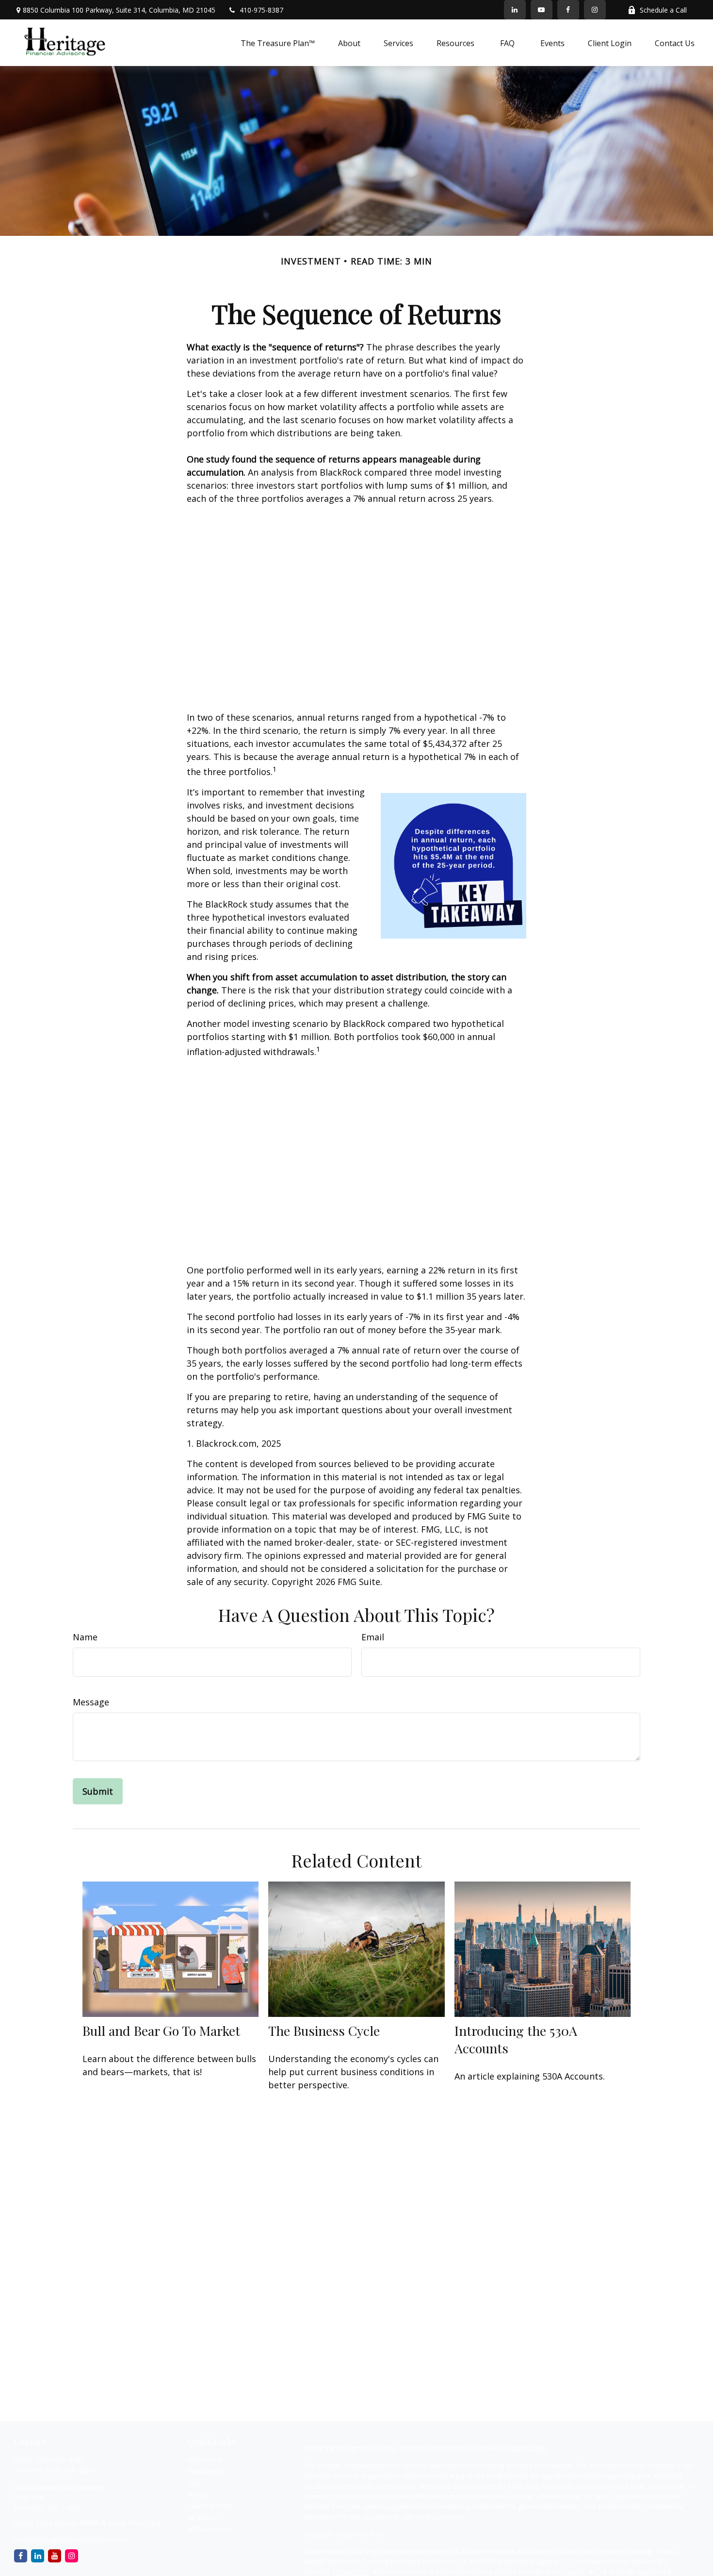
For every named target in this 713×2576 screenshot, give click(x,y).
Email (373, 1637)
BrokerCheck (526, 2448)
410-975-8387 (261, 10)
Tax (194, 2483)
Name (85, 1637)
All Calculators (210, 2529)
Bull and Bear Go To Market (161, 2031)
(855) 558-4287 (69, 2470)
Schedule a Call (663, 10)
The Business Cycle (324, 2031)
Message (91, 1702)
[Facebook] (568, 10)
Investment (205, 2471)
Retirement (205, 2459)
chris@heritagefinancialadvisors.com (71, 2540)
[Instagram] (72, 2556)
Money (199, 2494)
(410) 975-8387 (60, 2460)
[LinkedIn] (515, 10)
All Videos (203, 2518)
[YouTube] (542, 10)
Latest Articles (210, 2506)
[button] (278, 43)
